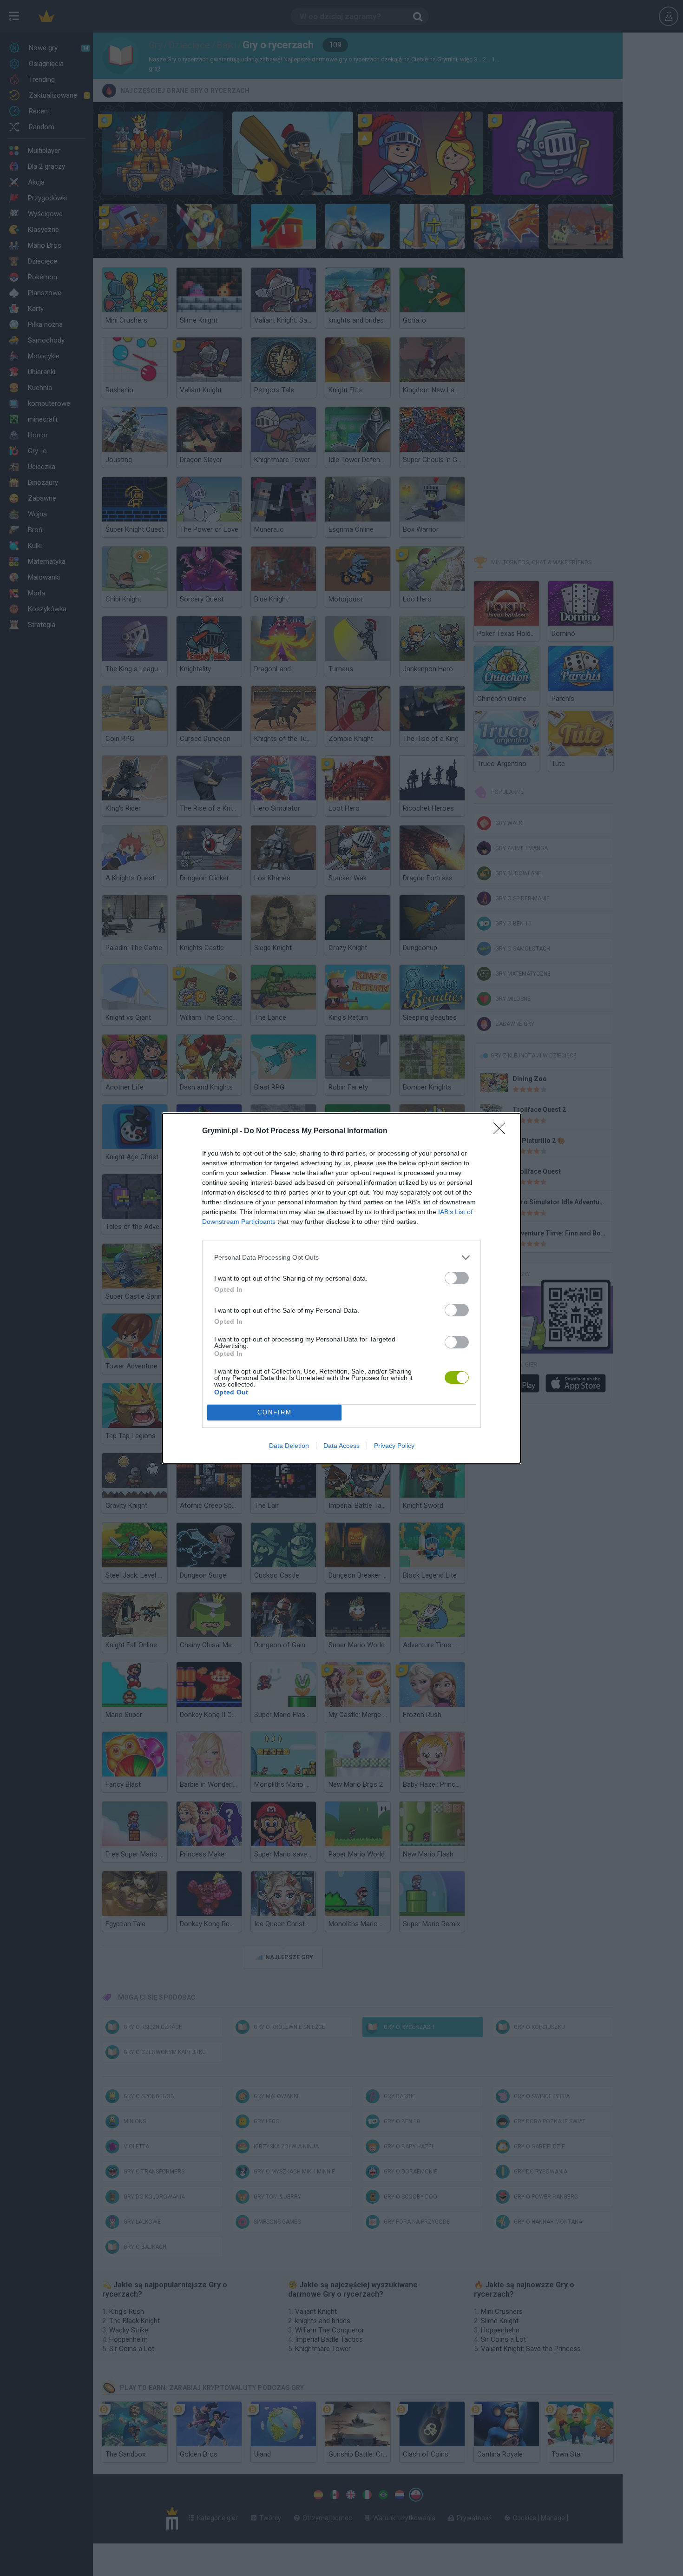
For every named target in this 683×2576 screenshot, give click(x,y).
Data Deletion (289, 1446)
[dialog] (341, 1288)
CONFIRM (275, 1412)
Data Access (341, 1446)
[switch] (457, 1278)
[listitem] (341, 1258)
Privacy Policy (394, 1446)
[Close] (502, 1131)
